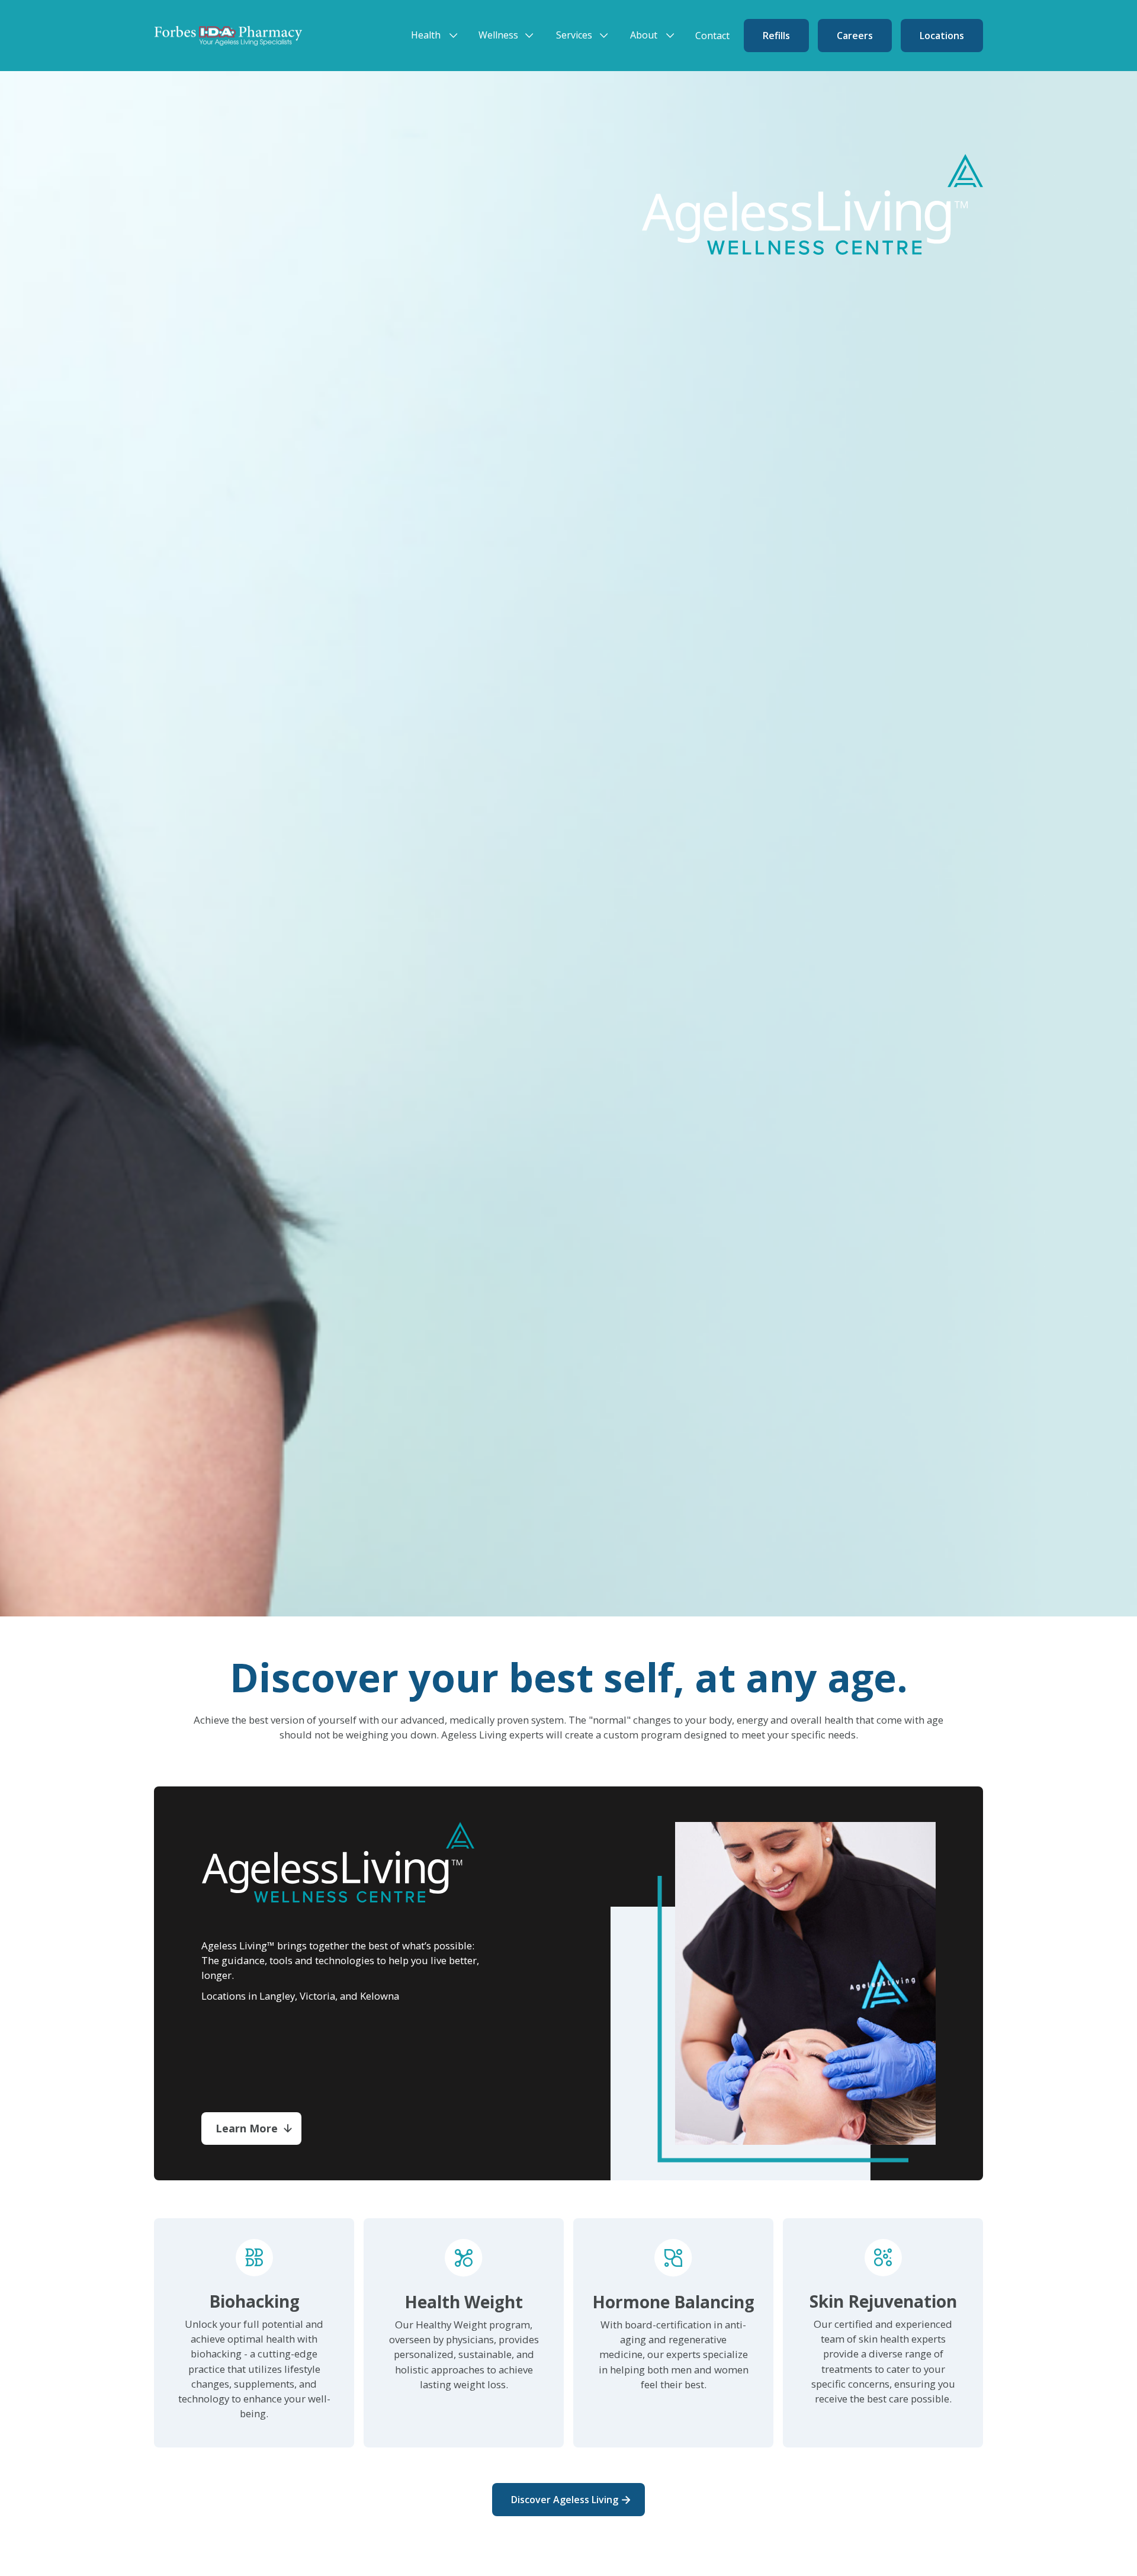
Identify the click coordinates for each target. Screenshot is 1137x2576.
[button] (438, 35)
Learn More (247, 2128)
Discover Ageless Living (565, 2500)
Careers (855, 36)
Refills (776, 36)
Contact (712, 36)
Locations (942, 36)
